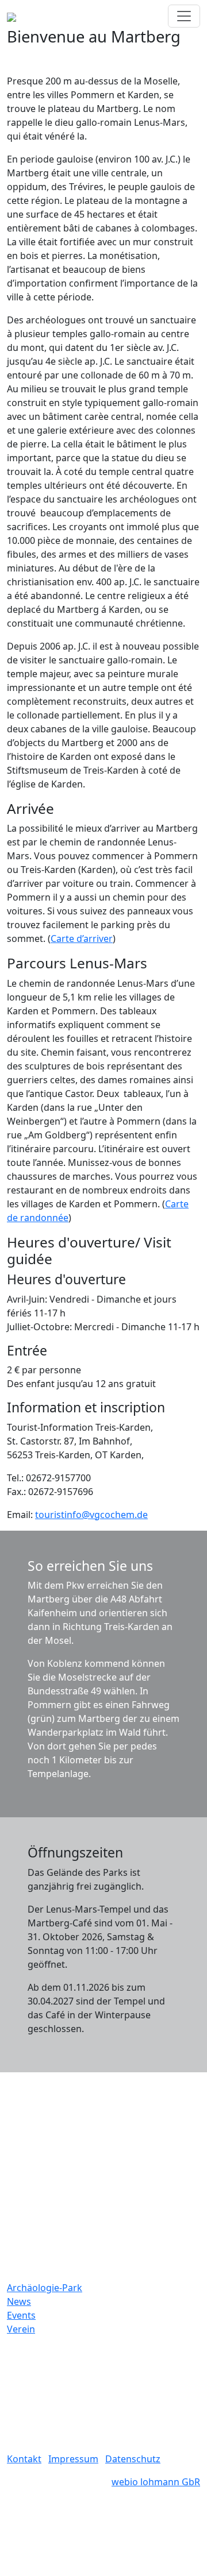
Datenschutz (133, 2459)
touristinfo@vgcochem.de (91, 1515)
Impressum (73, 2459)
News (19, 2301)
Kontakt (24, 2459)
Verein (21, 2329)
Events (21, 2315)
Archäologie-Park (45, 2288)
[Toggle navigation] (184, 16)
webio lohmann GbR (156, 2482)
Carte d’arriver (82, 939)
